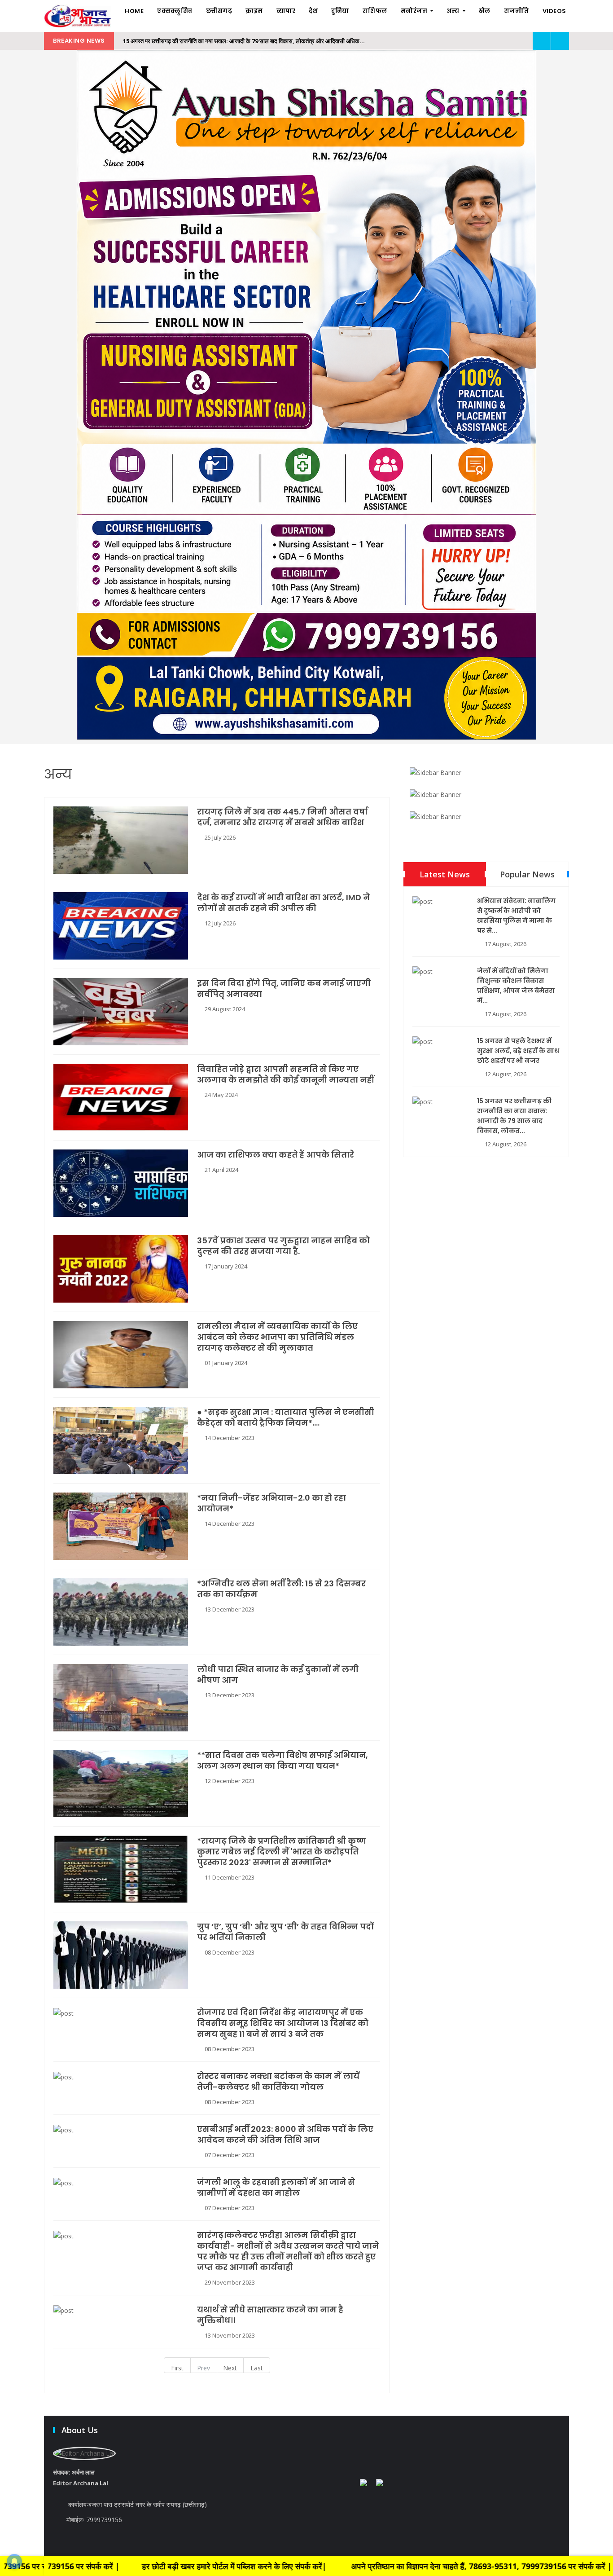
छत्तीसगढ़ (219, 11)
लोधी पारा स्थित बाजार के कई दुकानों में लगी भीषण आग (278, 1675)
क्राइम (254, 11)
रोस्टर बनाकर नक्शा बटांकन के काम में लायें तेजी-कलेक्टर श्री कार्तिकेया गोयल (278, 2082)
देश (313, 11)
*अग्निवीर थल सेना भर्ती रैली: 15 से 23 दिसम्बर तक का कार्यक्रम (281, 1589)
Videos (554, 11)
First (177, 2368)
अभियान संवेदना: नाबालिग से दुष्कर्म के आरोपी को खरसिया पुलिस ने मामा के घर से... (516, 916)
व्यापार (286, 11)
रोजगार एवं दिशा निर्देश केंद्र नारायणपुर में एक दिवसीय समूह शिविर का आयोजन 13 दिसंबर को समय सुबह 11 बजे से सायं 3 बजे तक (283, 2023)
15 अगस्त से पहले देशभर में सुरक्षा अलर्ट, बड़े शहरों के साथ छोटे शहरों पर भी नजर (518, 1051)
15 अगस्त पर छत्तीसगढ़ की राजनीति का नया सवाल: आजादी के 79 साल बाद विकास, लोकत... (514, 1116)
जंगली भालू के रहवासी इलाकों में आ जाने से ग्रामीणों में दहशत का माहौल (276, 2188)
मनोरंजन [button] (415, 11)
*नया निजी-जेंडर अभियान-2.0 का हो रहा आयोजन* (271, 1503)
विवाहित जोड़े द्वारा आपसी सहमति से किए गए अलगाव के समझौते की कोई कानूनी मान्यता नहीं (285, 1074)
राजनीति (517, 11)
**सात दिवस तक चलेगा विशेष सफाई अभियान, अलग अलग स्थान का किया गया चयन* (282, 1761)
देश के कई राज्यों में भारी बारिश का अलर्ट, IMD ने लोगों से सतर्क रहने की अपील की (283, 903)
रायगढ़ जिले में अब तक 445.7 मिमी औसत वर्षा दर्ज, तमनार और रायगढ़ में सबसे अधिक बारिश (282, 817)
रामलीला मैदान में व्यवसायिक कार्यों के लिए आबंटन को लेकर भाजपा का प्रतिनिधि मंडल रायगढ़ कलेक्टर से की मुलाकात (277, 1337)
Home (134, 11)
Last (257, 2368)
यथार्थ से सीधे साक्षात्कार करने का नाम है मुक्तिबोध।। (270, 2315)
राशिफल (375, 11)
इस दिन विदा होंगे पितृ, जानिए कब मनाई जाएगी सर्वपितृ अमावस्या (284, 989)
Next (230, 2368)
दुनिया (340, 11)
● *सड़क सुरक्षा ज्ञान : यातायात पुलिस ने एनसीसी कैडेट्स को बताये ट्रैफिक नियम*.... (286, 1418)
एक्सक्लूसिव (175, 11)
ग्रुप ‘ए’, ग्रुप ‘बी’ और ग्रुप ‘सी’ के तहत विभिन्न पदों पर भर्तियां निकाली (285, 1932)
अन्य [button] (454, 11)
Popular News (527, 874)
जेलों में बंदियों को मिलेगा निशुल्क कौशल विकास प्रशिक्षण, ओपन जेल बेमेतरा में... (516, 986)
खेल (485, 11)
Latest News (445, 874)
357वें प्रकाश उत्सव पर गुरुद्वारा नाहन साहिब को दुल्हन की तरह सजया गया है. (283, 1246)
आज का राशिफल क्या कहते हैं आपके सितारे (276, 1155)
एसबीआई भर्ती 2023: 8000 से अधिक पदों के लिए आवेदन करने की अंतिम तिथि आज (285, 2135)
